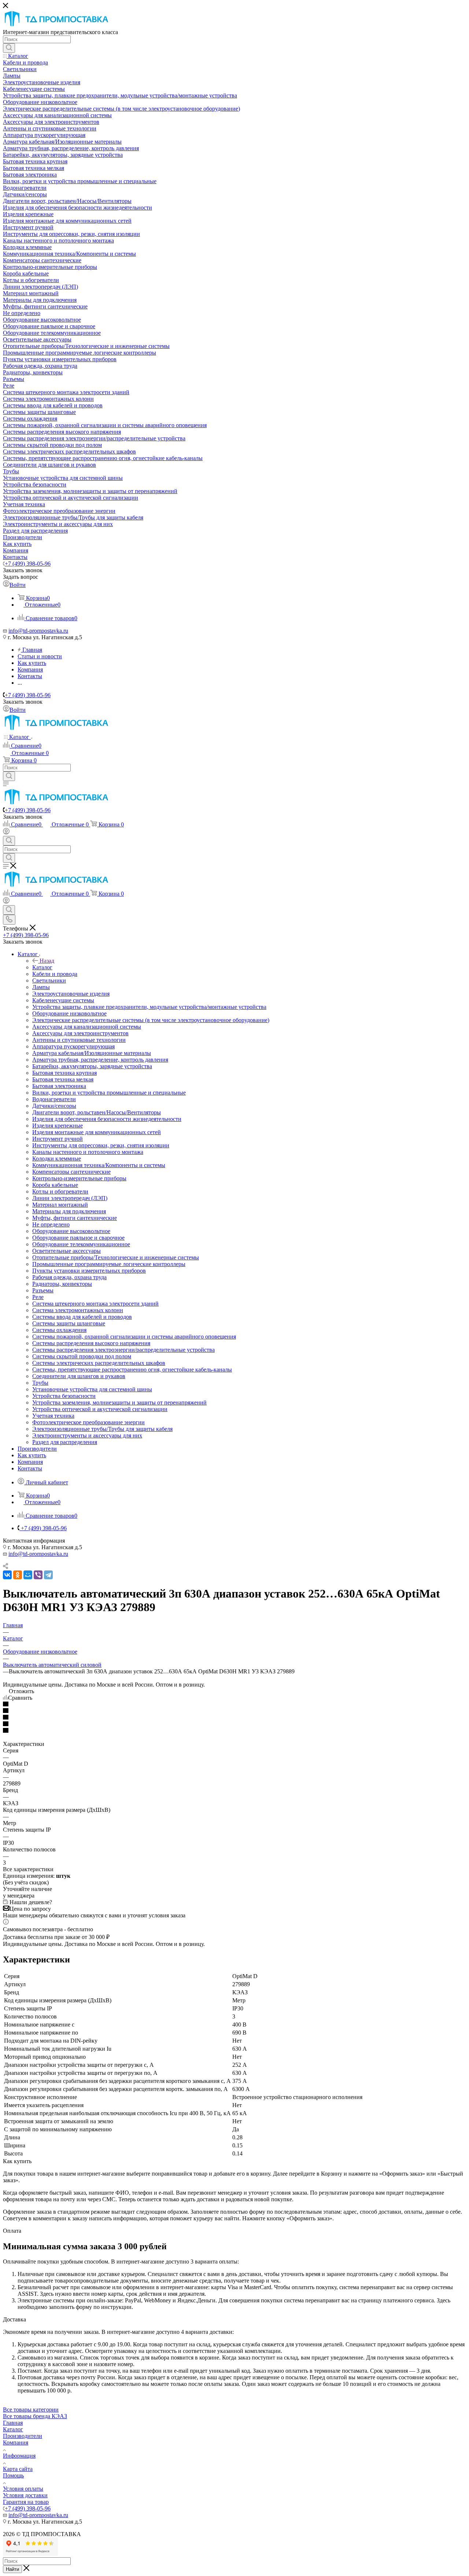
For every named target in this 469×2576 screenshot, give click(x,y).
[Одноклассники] (18, 1575)
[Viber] (38, 1575)
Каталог (42, 967)
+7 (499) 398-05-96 (28, 564)
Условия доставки (25, 2495)
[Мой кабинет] (6, 832)
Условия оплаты (23, 2489)
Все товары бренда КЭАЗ (35, 2416)
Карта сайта (18, 2469)
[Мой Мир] (28, 1575)
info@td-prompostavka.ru (38, 631)
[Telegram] (48, 1575)
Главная (13, 2423)
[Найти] (9, 48)
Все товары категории (31, 2410)
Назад (47, 961)
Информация (19, 2456)
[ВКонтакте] (7, 1575)
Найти (12, 2569)
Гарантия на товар (26, 2502)
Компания (16, 2442)
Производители (23, 2436)
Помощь (13, 2475)
